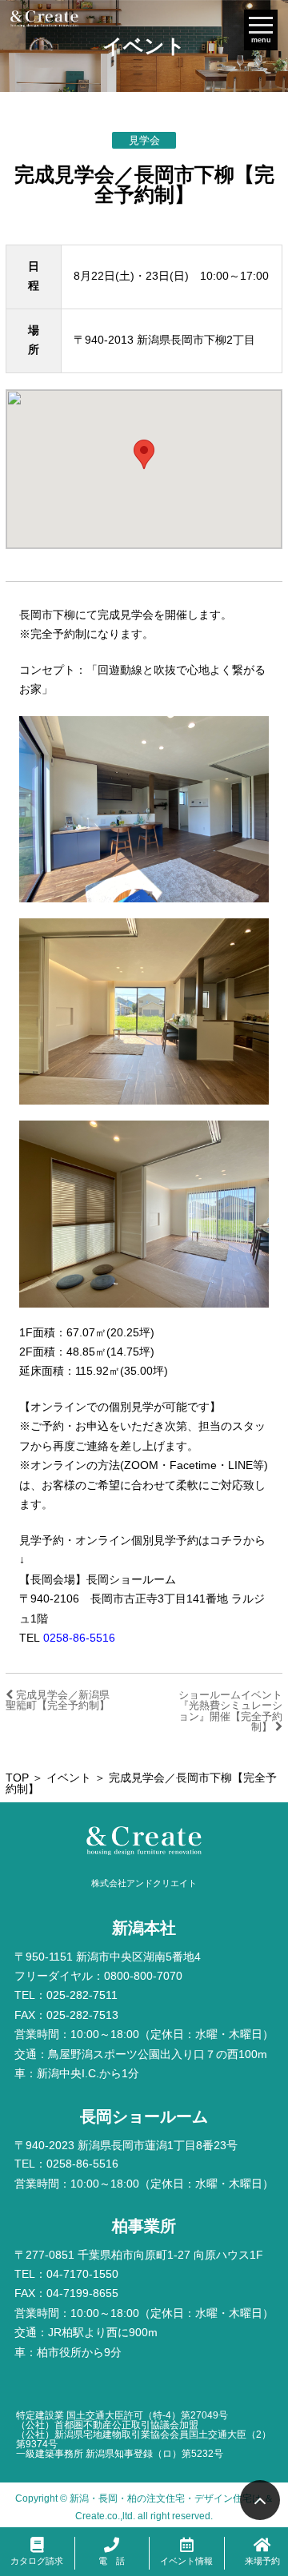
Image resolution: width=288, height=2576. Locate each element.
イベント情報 (186, 2561)
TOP (17, 1778)
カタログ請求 (37, 2561)
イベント (69, 1778)
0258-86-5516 (79, 1638)
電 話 (112, 2561)
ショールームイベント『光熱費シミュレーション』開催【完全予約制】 (230, 1711)
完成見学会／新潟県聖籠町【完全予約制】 (58, 1700)
